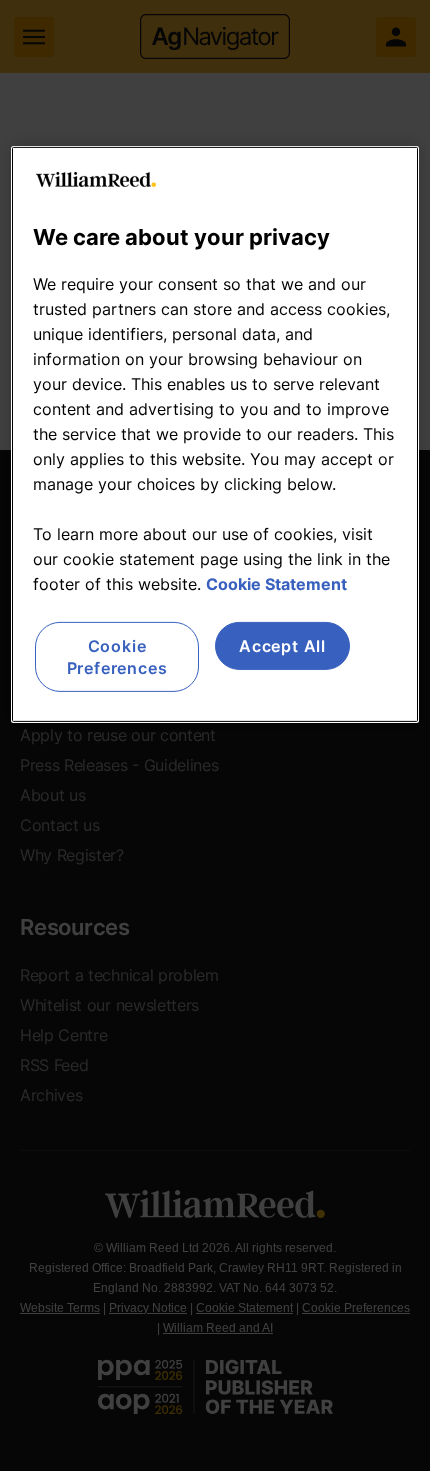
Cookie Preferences (117, 657)
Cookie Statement (276, 584)
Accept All (282, 646)
